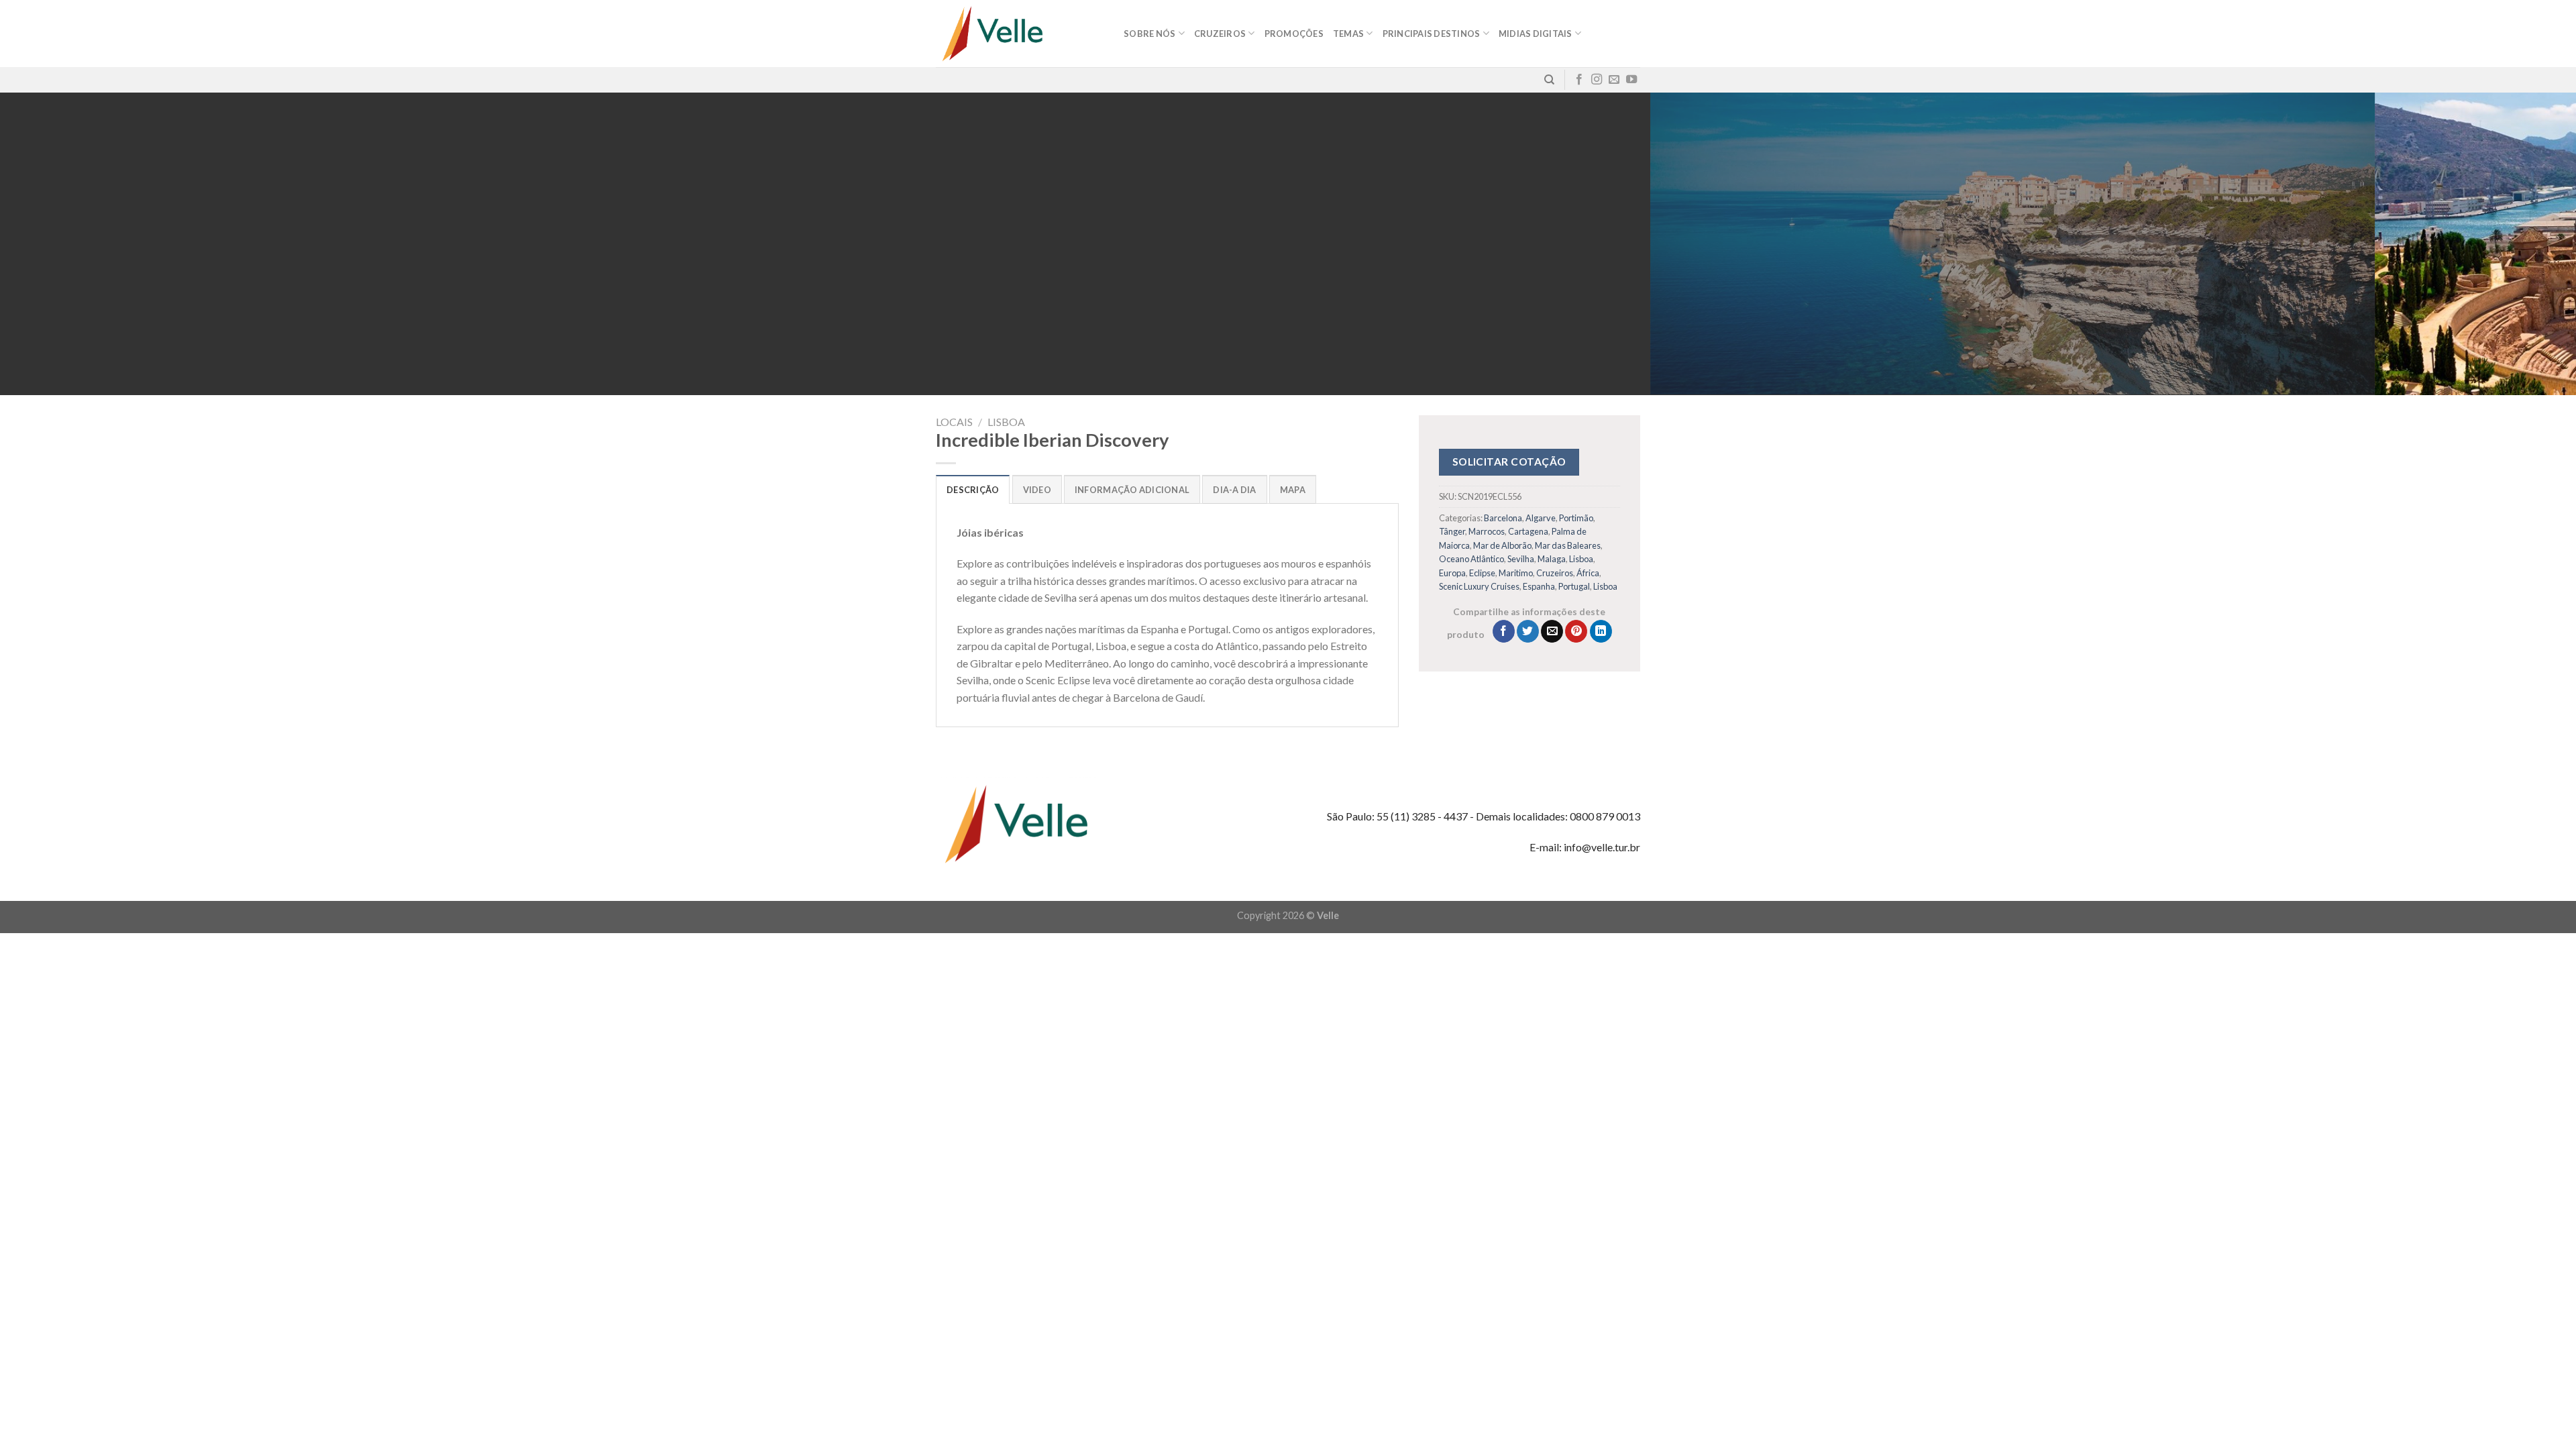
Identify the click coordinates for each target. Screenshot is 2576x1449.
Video (1037, 490)
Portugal (1574, 586)
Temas (1348, 34)
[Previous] (68, 244)
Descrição (973, 490)
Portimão (1576, 518)
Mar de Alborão (1502, 545)
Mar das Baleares (1568, 545)
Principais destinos (1432, 34)
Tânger (1452, 531)
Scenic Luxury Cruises (1479, 586)
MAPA (1293, 490)
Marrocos (1487, 531)
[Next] (2508, 244)
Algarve (1541, 518)
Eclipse (1482, 573)
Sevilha (1521, 559)
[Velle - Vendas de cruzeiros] (1020, 34)
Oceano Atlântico (1471, 559)
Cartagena (1528, 531)
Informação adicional (1132, 490)
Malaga (1552, 559)
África (1588, 573)
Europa (1452, 573)
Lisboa (1006, 422)
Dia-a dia (1234, 490)
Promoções (1294, 34)
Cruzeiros (1555, 573)
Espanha (1539, 586)
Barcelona (1503, 518)
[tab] (973, 489)
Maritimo (1516, 573)
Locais (954, 422)
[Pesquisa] (1549, 80)
